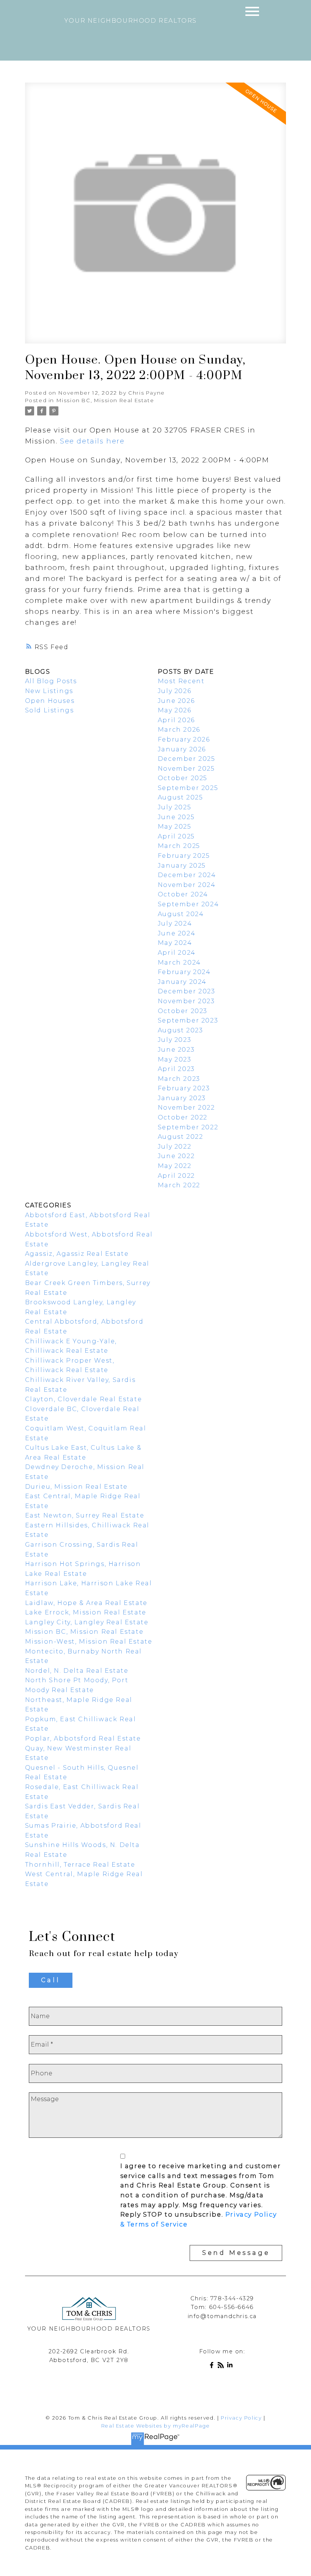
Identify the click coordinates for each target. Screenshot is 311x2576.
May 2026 (175, 710)
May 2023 (175, 1059)
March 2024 (179, 962)
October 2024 (183, 894)
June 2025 (176, 817)
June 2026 (176, 701)
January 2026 (182, 749)
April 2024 (177, 953)
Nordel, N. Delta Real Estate (77, 1671)
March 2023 (179, 1079)
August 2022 (181, 1137)
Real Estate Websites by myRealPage (155, 2426)
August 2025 (181, 797)
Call (51, 1980)
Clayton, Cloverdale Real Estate (84, 1399)
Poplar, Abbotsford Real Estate (83, 1738)
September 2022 (188, 1127)
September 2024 (188, 904)
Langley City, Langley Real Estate (87, 1622)
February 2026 (184, 739)
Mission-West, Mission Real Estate (89, 1642)
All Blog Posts (51, 681)
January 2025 (182, 866)
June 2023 (176, 1050)
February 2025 (184, 856)
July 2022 (174, 1147)
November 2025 (186, 769)
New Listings (49, 691)
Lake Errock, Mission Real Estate (86, 1612)
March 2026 (179, 730)
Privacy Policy (241, 2418)
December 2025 (187, 759)
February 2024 (184, 972)
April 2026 (176, 720)
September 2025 (188, 788)
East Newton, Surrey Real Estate (85, 1515)
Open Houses (50, 701)
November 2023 (186, 1001)
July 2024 (175, 923)
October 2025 (183, 778)
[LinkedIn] (231, 2366)
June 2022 (176, 1156)
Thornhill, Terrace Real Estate (80, 1865)
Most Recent (181, 681)
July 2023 (174, 1040)
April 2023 (176, 1069)
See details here (92, 441)
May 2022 (175, 1166)
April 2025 (176, 836)
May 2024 (175, 943)
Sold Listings (49, 710)
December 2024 (187, 875)
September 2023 (188, 1020)
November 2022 (186, 1108)
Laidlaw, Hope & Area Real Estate (86, 1603)
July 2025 (174, 807)
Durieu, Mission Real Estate (76, 1487)
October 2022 (183, 1117)
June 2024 (177, 933)
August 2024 (181, 914)
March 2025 (179, 846)
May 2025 (175, 827)
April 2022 (176, 1176)
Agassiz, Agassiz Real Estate (77, 1254)
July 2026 (174, 691)
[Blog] (222, 2366)
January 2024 (182, 982)
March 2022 (179, 1185)
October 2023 (183, 1011)
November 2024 (187, 885)
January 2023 (182, 1098)
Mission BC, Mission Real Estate (105, 400)
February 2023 (184, 1088)
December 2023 (187, 991)
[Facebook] (213, 2366)
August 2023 (181, 1030)
